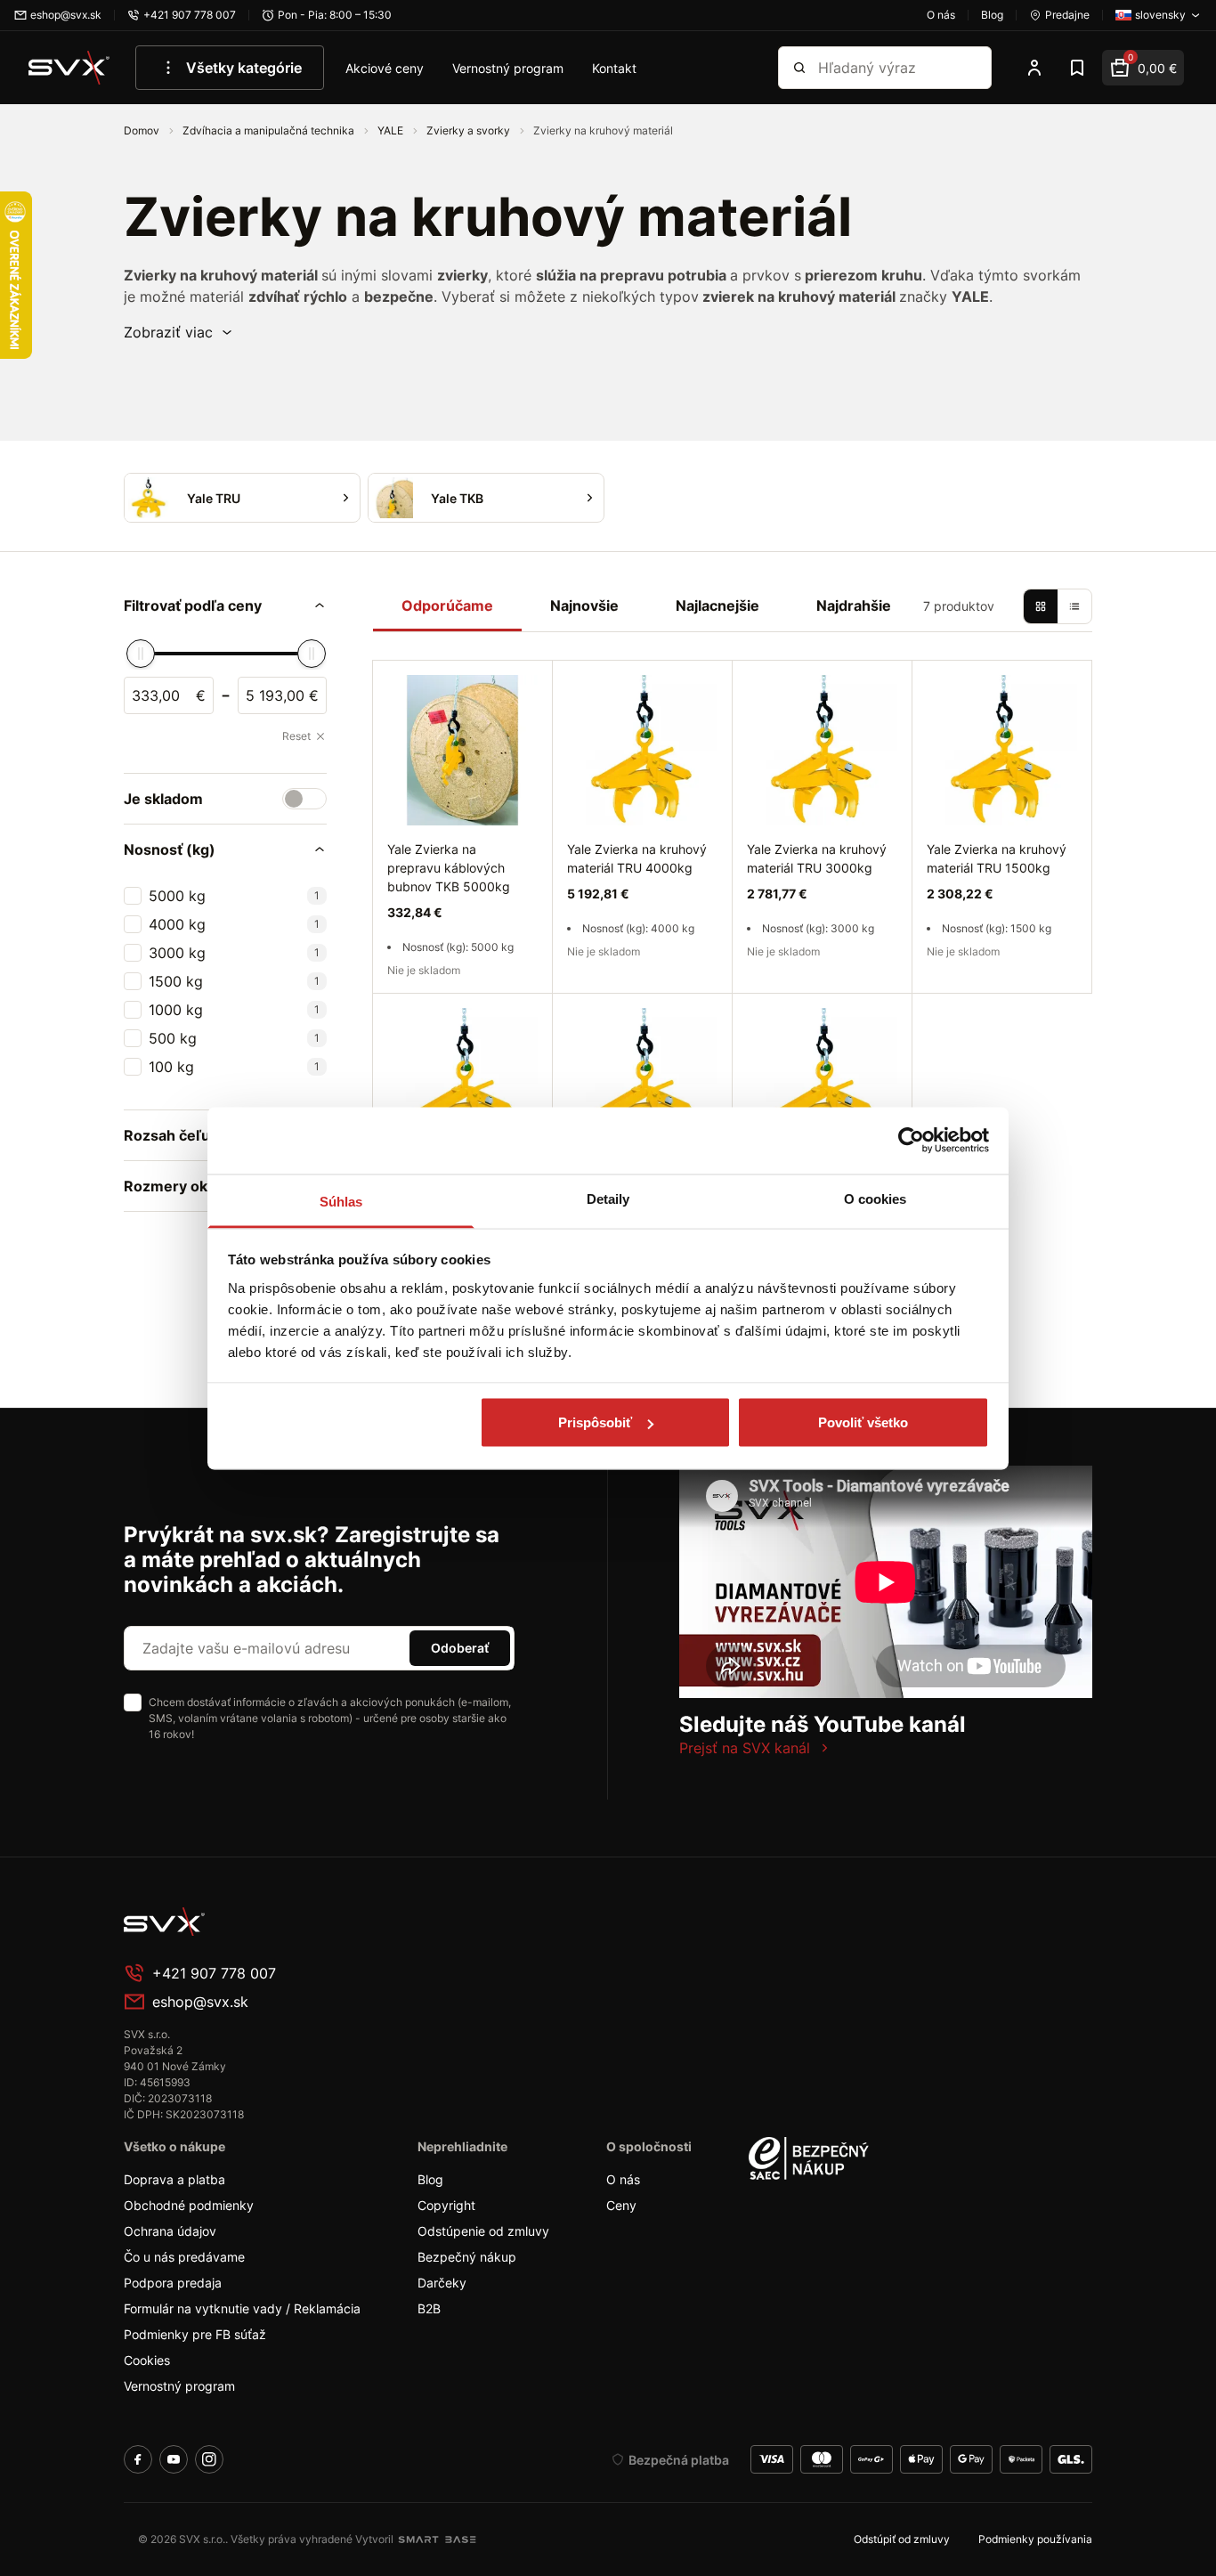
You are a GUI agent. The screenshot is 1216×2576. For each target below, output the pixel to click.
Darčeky (442, 2283)
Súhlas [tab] (341, 1201)
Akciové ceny (385, 68)
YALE (392, 130)
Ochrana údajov (170, 2231)
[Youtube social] (174, 2459)
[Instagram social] (209, 2459)
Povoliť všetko (863, 1422)
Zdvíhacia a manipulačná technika (270, 130)
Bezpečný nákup (467, 2257)
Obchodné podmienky (189, 2205)
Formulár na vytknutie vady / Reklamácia (242, 2308)
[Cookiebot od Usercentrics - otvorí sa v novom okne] (911, 1141)
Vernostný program (508, 68)
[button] (179, 332)
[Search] (799, 68)
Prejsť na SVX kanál (745, 1748)
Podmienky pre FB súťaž (195, 2334)
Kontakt (614, 68)
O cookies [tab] (876, 1198)
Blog (430, 2179)
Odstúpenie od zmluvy (483, 2231)
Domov (143, 130)
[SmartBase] (437, 2539)
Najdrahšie (854, 605)
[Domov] (69, 68)
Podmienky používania (1035, 2539)
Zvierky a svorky (470, 130)
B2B (429, 2308)
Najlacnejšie (717, 605)
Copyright (446, 2205)
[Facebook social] (138, 2459)
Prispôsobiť (595, 1422)
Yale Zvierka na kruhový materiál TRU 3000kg (817, 858)
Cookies (147, 2360)
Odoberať (460, 1648)
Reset (296, 736)
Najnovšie (584, 605)
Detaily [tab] (608, 1198)
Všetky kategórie (244, 68)
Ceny (621, 2205)
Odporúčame (447, 605)
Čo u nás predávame (184, 2257)
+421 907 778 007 (214, 1973)
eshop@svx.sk (200, 2002)
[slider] (141, 654)
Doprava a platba (174, 2179)
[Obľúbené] (1077, 68)
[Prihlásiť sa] (1034, 68)
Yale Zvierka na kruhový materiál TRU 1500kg (997, 858)
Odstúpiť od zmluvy (902, 2539)
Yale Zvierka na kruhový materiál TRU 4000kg (637, 858)
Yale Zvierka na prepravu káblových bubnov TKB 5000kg (449, 868)
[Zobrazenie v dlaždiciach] (1041, 606)
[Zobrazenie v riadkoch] (1074, 606)
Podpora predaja (173, 2283)
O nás (623, 2179)
